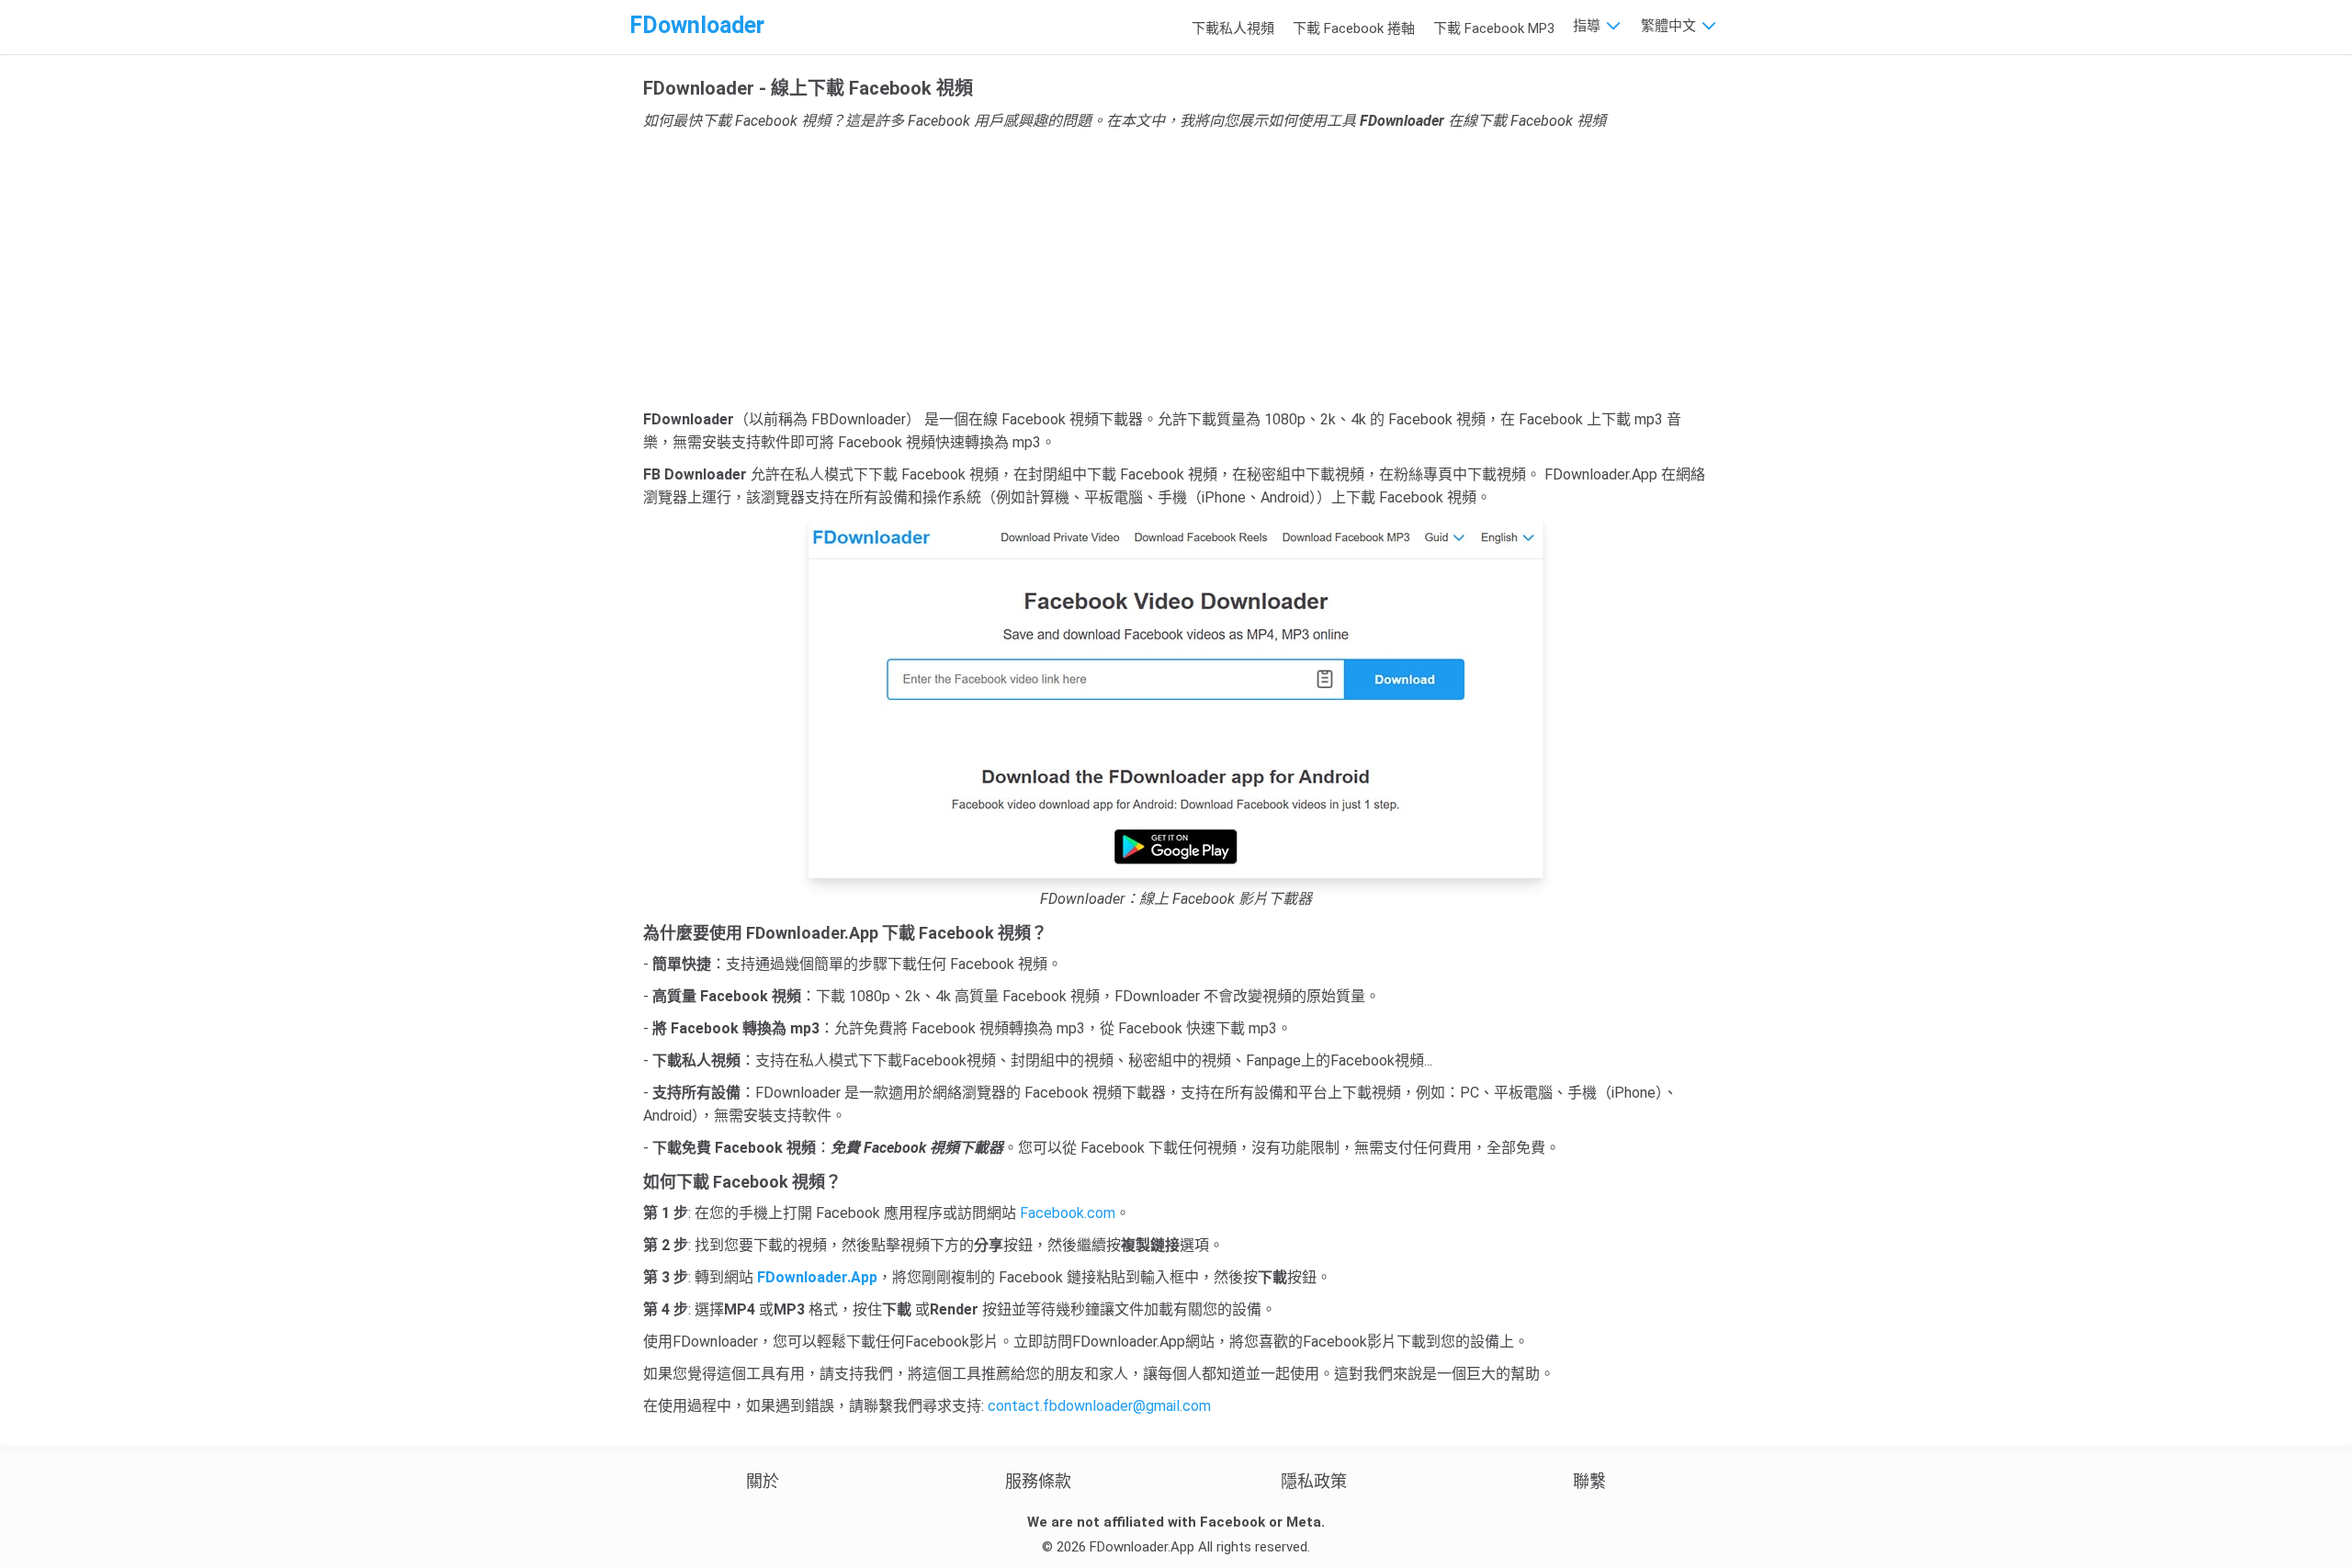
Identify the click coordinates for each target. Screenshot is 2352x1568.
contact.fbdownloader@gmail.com (1099, 1406)
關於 (763, 1481)
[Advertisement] (1176, 270)
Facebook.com (1068, 1213)
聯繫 (1589, 1481)
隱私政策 (1314, 1481)
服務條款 (1038, 1481)
